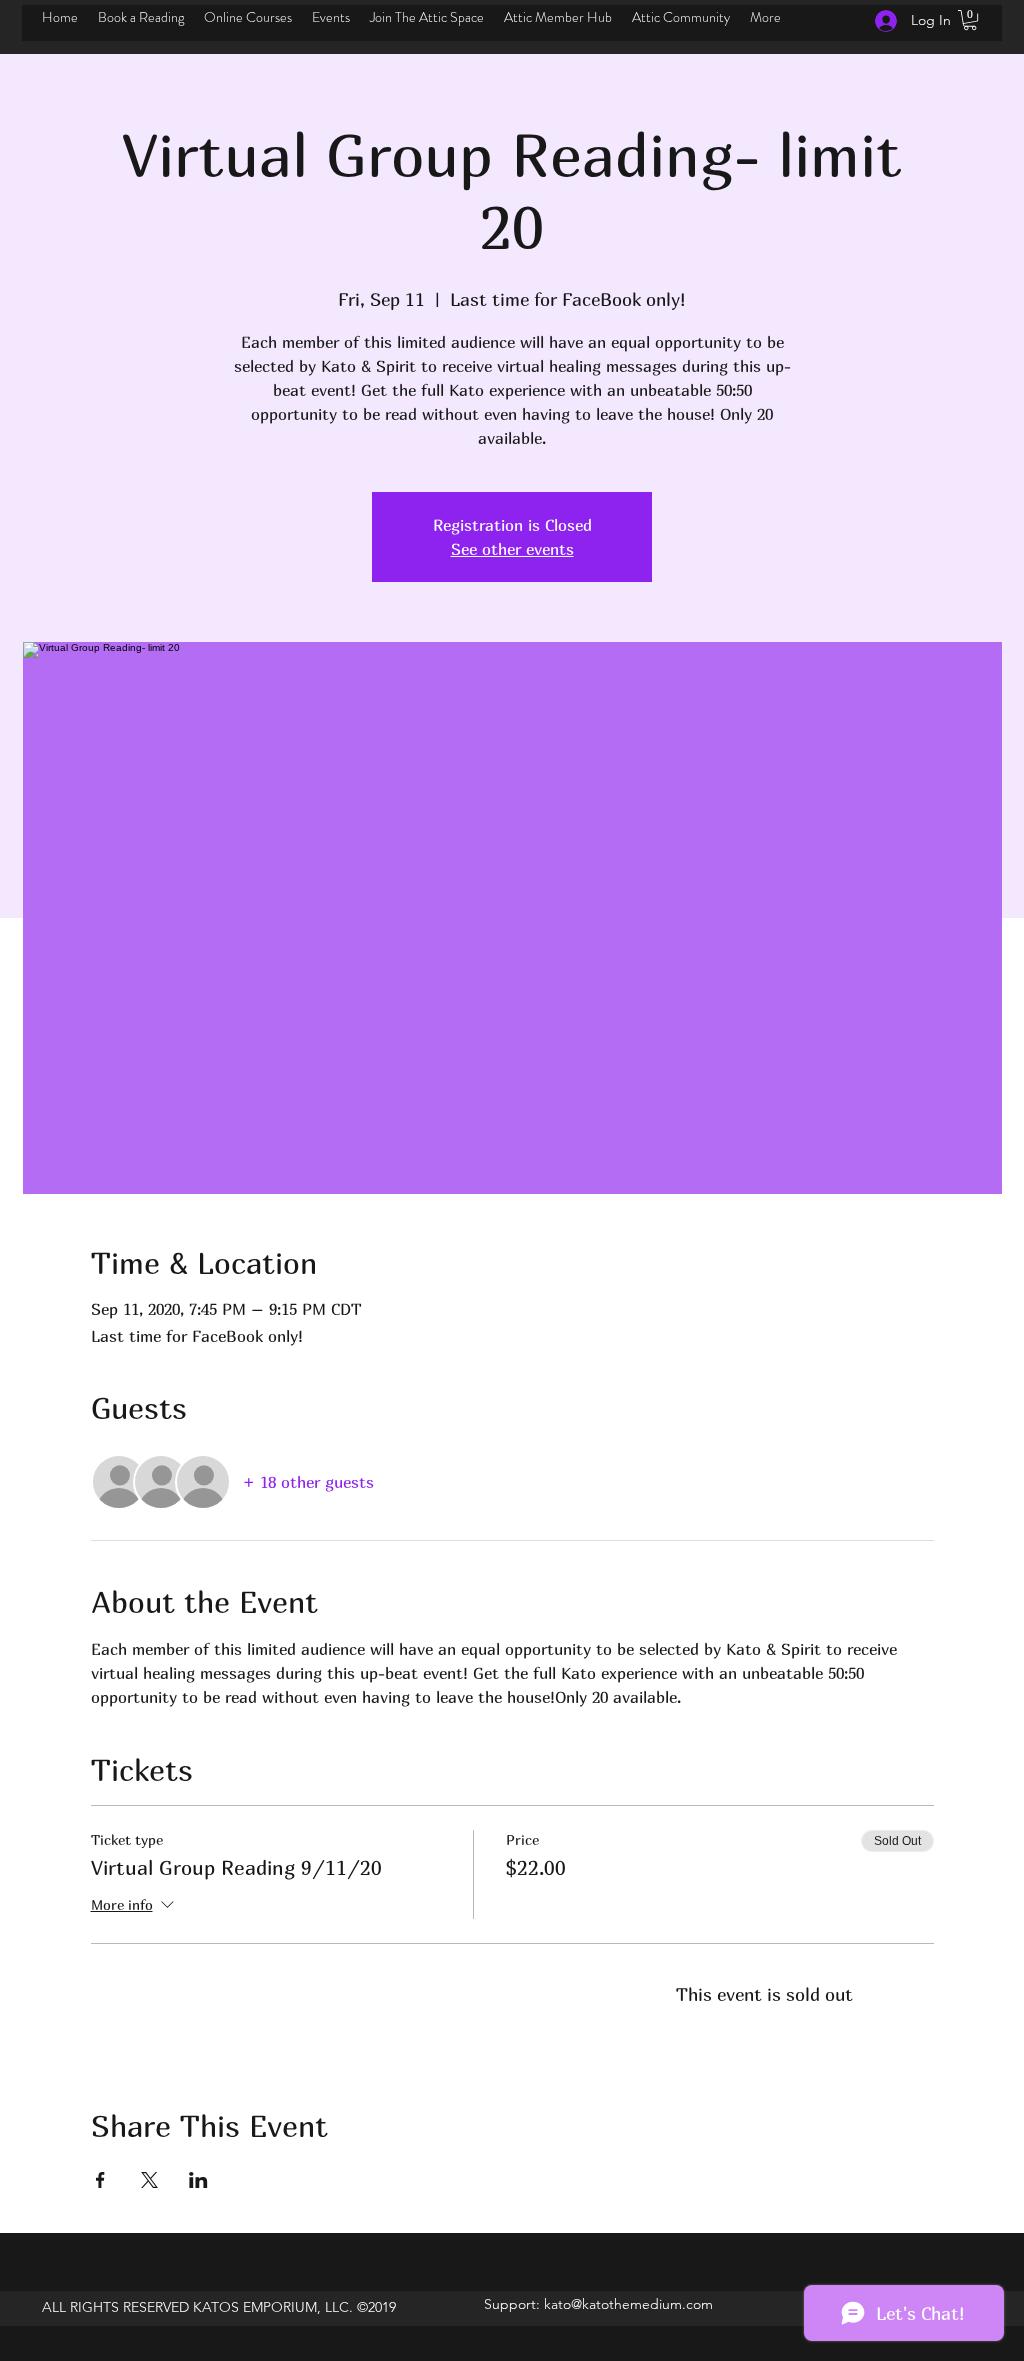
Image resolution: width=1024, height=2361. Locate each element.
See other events (512, 549)
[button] (970, 20)
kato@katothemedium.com (628, 2304)
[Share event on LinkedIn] (198, 2180)
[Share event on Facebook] (100, 2180)
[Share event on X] (149, 2180)
